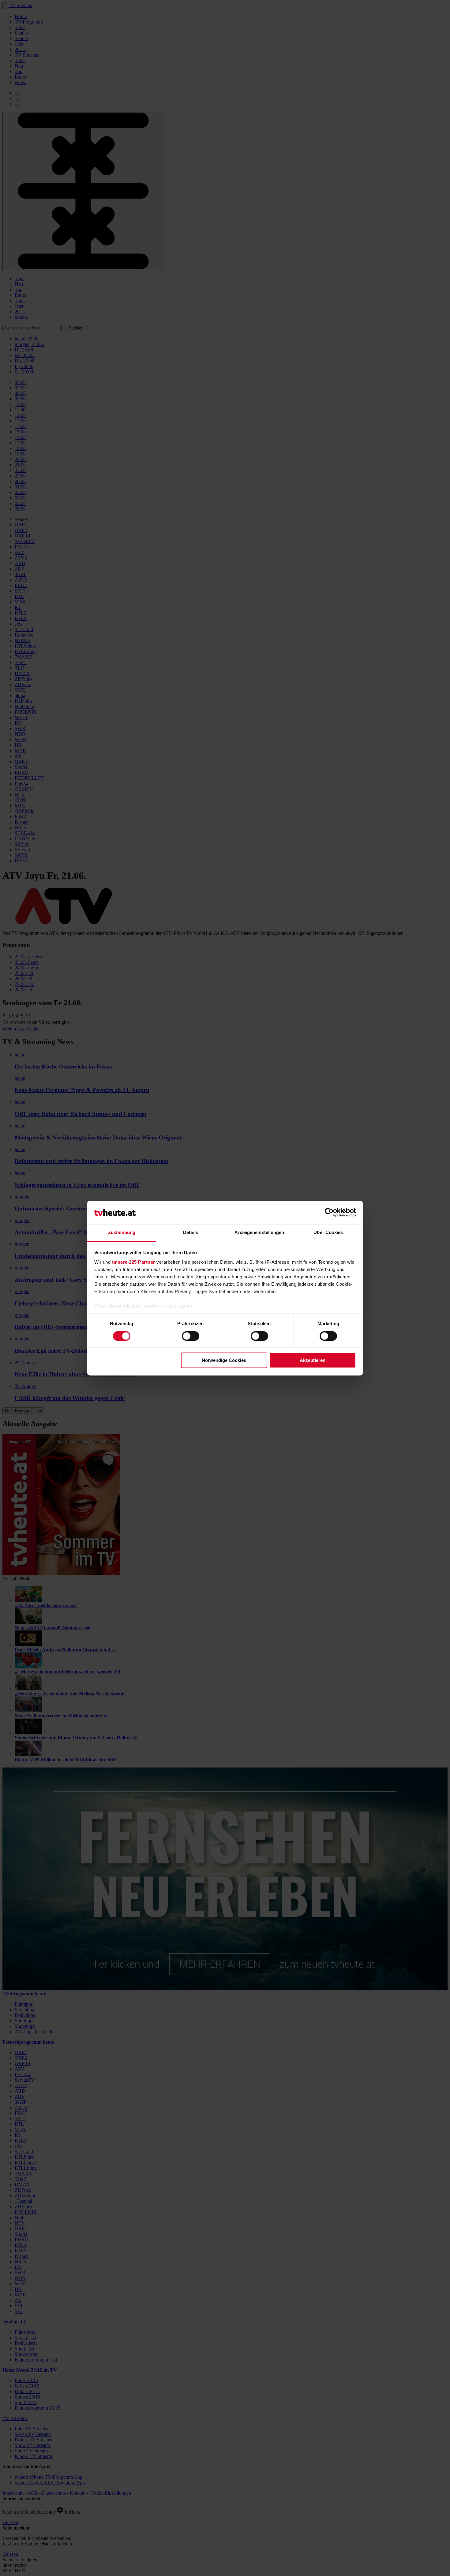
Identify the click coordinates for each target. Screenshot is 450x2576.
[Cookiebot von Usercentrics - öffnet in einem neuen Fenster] (329, 1212)
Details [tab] (191, 1233)
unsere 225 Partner (134, 1262)
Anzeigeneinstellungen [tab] (259, 1233)
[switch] (191, 1336)
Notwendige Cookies (224, 1360)
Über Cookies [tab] (328, 1233)
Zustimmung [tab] (122, 1233)
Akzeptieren (313, 1360)
